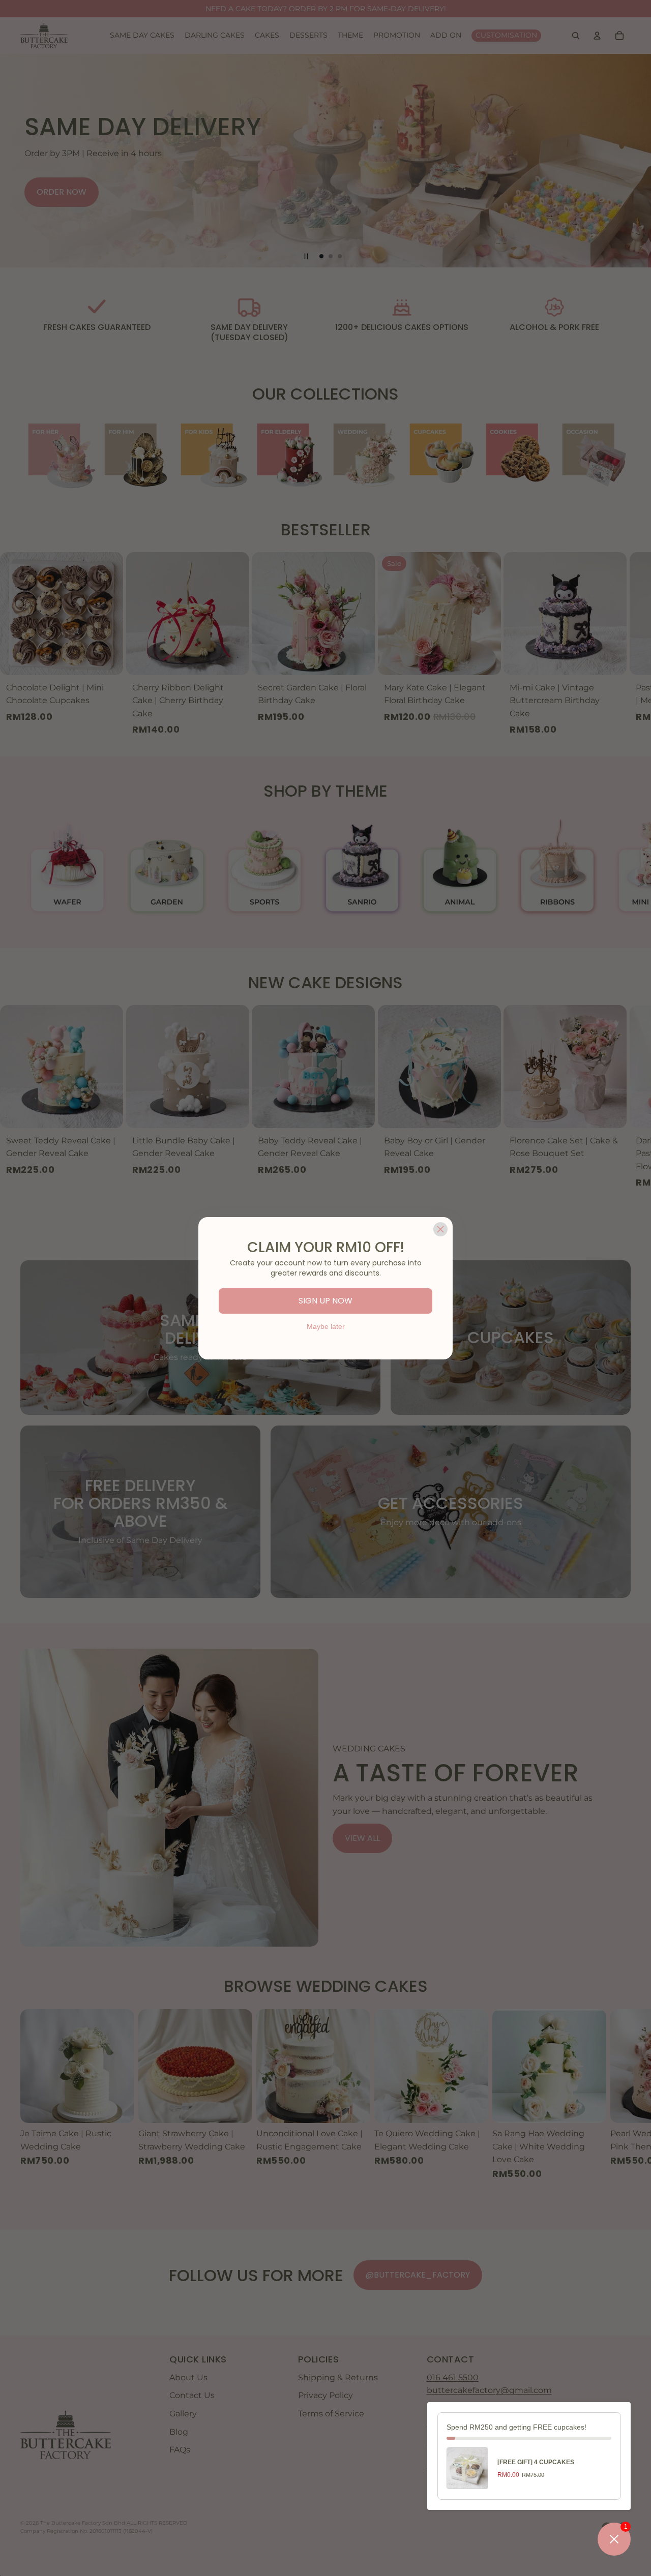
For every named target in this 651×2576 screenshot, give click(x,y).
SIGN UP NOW (325, 1301)
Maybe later (326, 1326)
